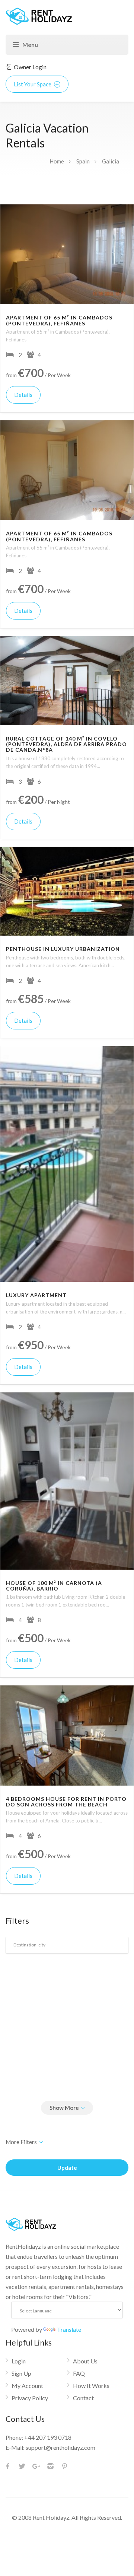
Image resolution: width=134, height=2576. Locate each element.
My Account (27, 2386)
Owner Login (30, 67)
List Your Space (33, 84)
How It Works (91, 2386)
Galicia (111, 161)
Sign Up (21, 2373)
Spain (83, 161)
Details (23, 395)
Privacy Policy (30, 2398)
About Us (85, 2361)
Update (67, 2168)
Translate (69, 2329)
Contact (83, 2398)
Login (19, 2361)
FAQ (79, 2373)
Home (57, 161)
